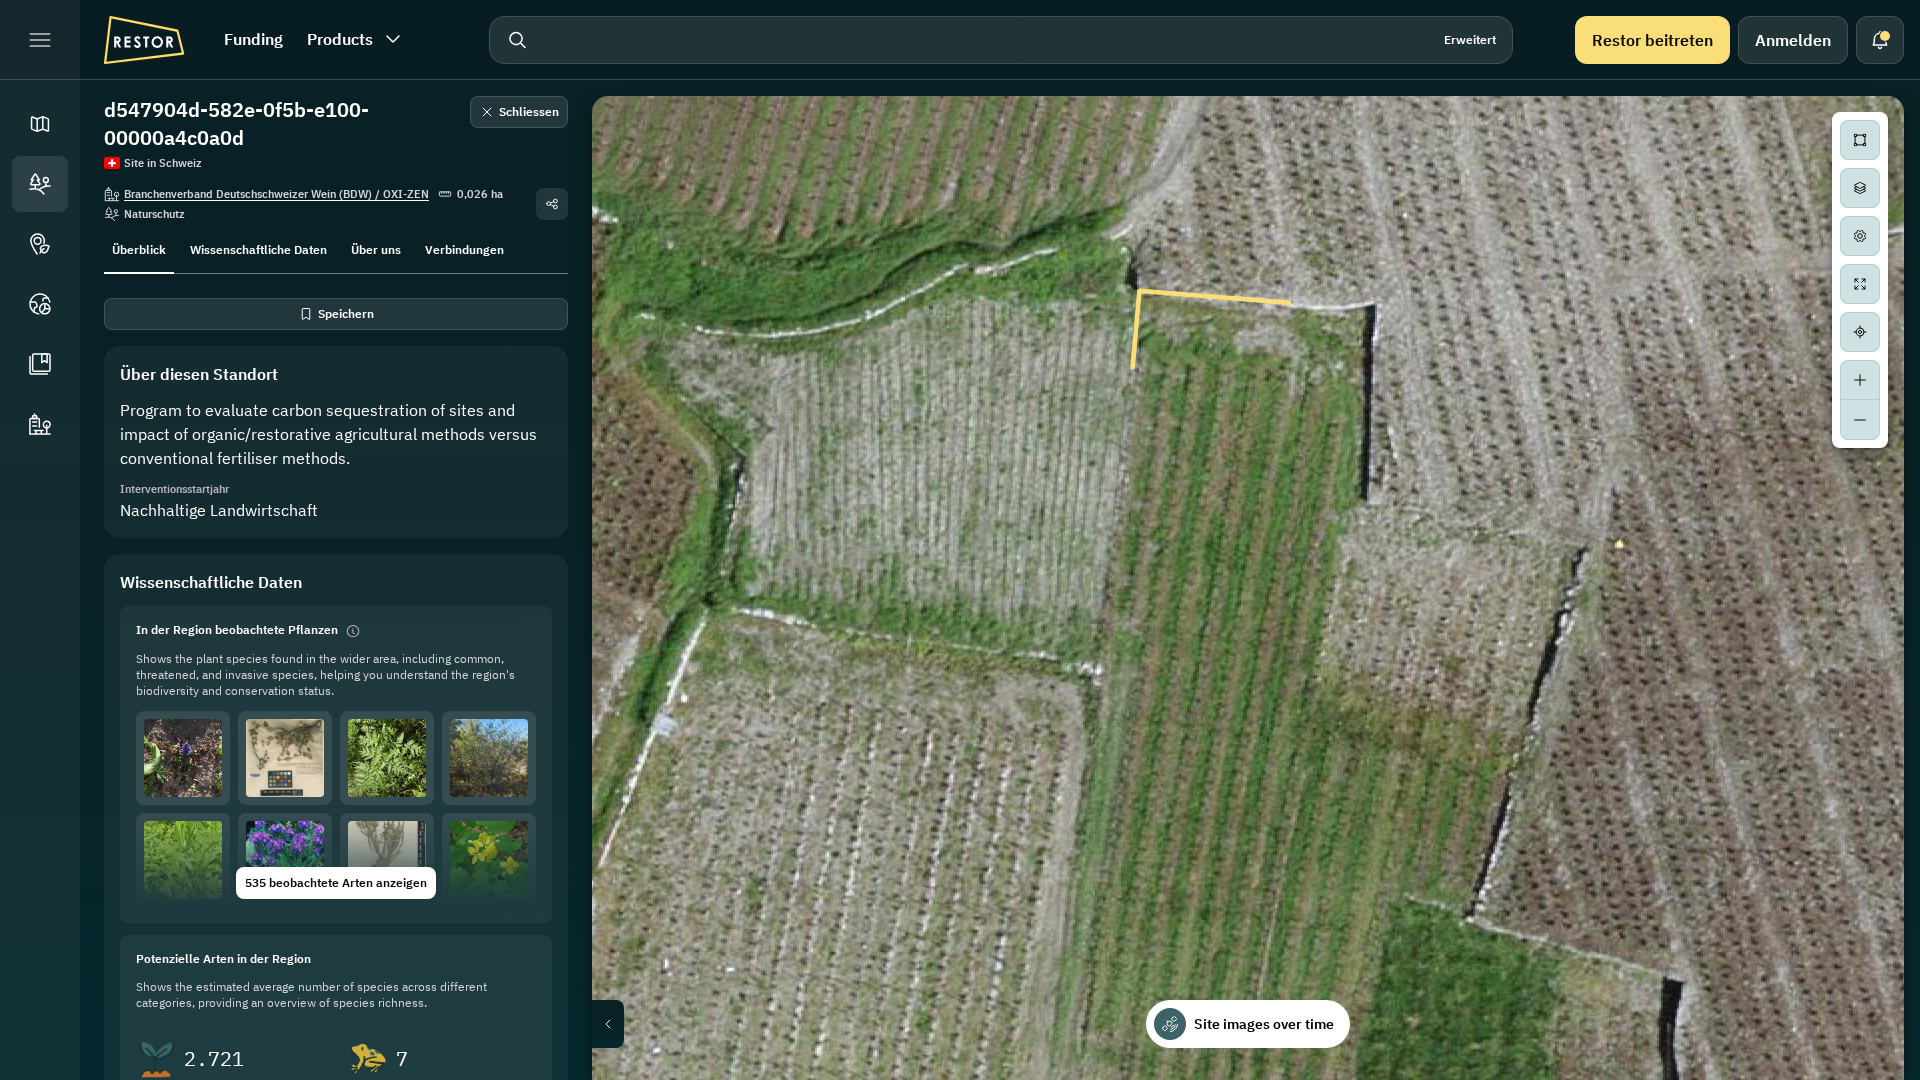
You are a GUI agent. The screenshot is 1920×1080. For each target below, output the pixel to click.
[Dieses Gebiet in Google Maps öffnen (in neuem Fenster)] (630, 1067)
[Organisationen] (40, 424)
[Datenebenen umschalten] (1860, 188)
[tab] (139, 248)
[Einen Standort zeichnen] (1860, 140)
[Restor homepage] (144, 40)
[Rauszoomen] (1860, 420)
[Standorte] (40, 184)
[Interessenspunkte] (40, 244)
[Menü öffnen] (40, 40)
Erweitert (1470, 39)
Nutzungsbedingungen (1844, 1072)
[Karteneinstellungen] (1860, 236)
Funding (253, 39)
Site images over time (1264, 1024)
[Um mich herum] (1860, 332)
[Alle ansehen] (1860, 284)
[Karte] (40, 124)
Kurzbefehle (1484, 1072)
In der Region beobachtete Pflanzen (237, 629)
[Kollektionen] (40, 364)
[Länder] (40, 304)
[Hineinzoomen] (1860, 380)
